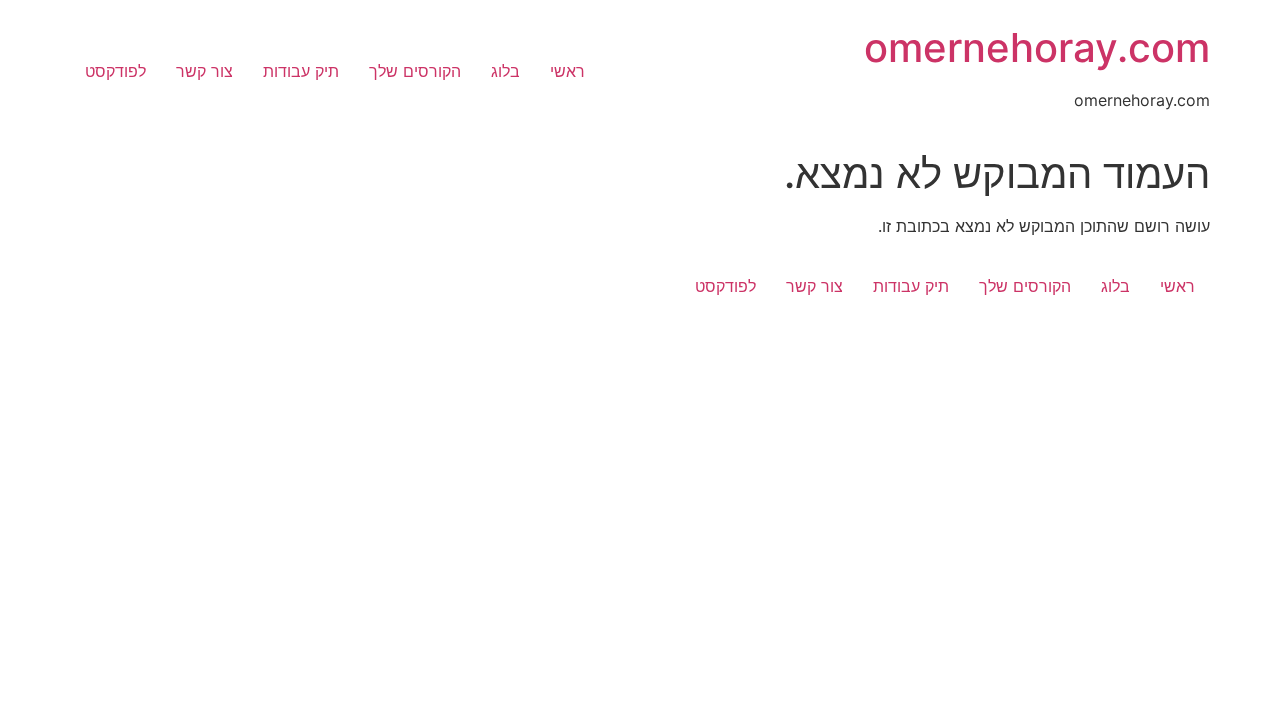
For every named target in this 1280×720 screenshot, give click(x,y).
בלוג (505, 71)
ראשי (567, 71)
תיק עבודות (301, 71)
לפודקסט (115, 71)
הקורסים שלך (415, 71)
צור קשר (204, 71)
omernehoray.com (1037, 47)
